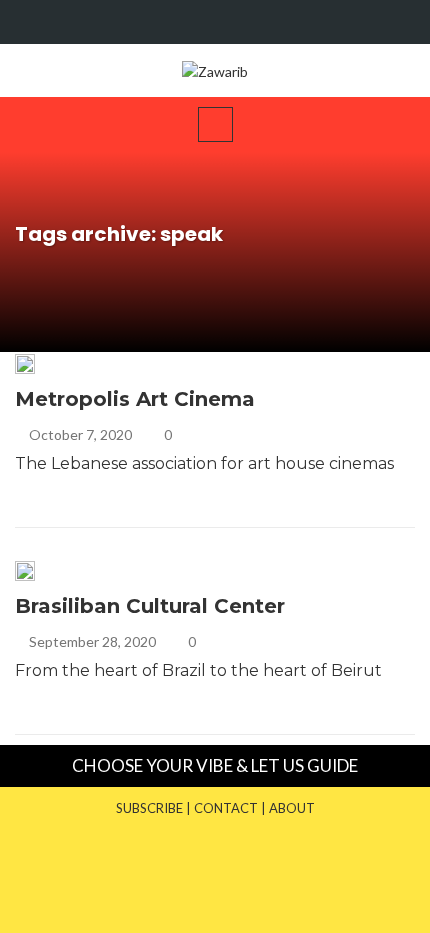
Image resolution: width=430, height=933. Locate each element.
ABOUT (292, 808)
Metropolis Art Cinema (135, 399)
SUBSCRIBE (149, 808)
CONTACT (226, 808)
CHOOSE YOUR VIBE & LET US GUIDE (215, 765)
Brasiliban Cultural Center (150, 606)
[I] (397, 22)
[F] (359, 22)
